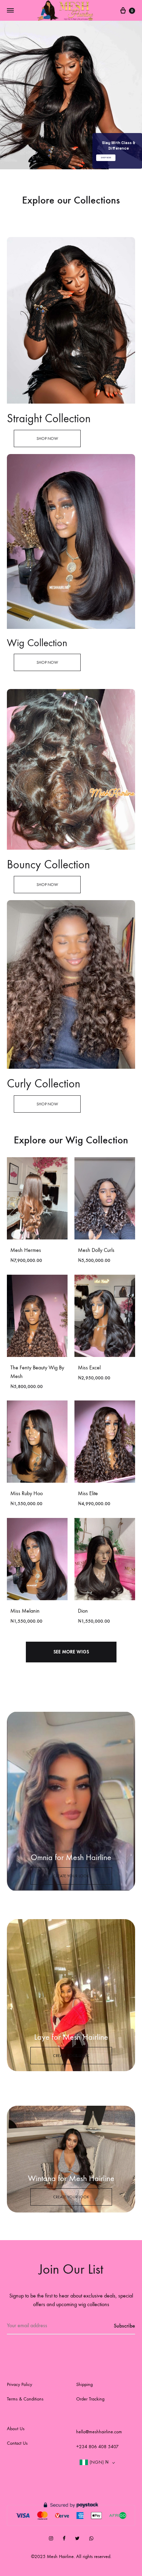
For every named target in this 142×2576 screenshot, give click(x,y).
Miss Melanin (25, 1611)
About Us (16, 2429)
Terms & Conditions (25, 2399)
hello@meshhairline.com (99, 2432)
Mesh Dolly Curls (96, 1250)
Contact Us (17, 2443)
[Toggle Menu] (10, 11)
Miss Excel (89, 1367)
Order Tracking (90, 2399)
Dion (83, 1611)
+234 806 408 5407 (97, 2447)
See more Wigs (71, 1652)
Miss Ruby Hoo (27, 1493)
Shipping (84, 2384)
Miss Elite (88, 1493)
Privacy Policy (19, 2384)
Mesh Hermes (26, 1250)
